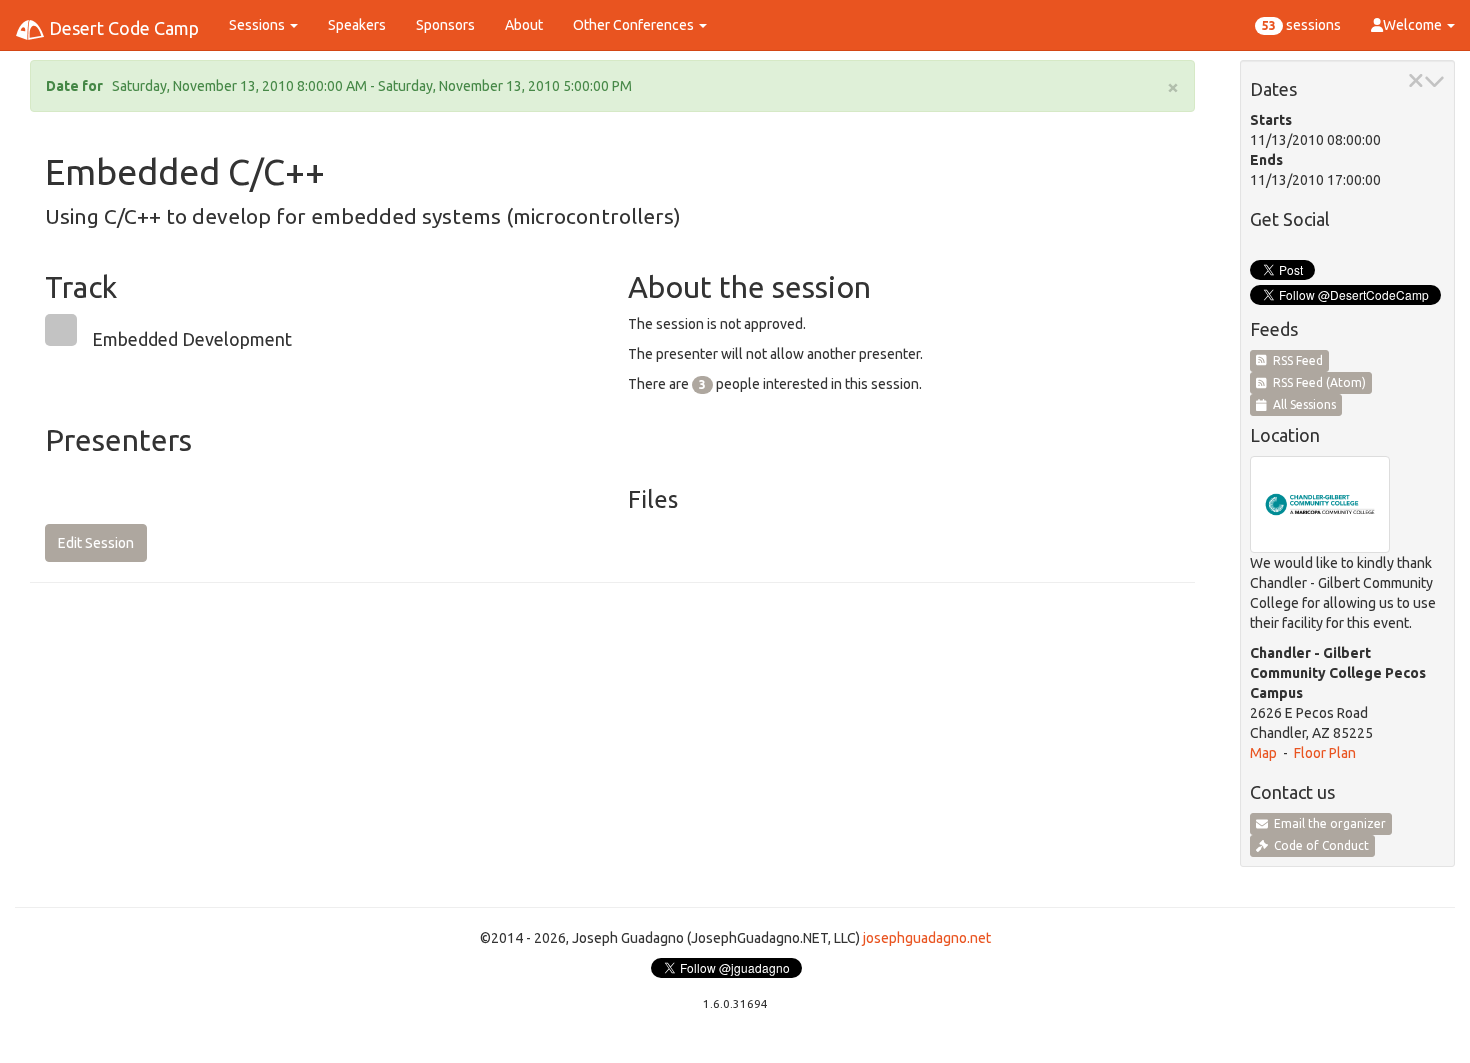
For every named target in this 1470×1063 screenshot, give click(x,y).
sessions (1301, 25)
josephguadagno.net (927, 938)
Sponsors (445, 25)
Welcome (1414, 25)
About (524, 25)
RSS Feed (1295, 360)
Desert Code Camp (122, 28)
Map (1263, 753)
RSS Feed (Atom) (1316, 382)
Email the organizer (1327, 823)
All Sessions (1301, 404)
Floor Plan (1325, 753)
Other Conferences (635, 25)
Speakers (357, 25)
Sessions (258, 25)
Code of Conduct (1318, 845)
